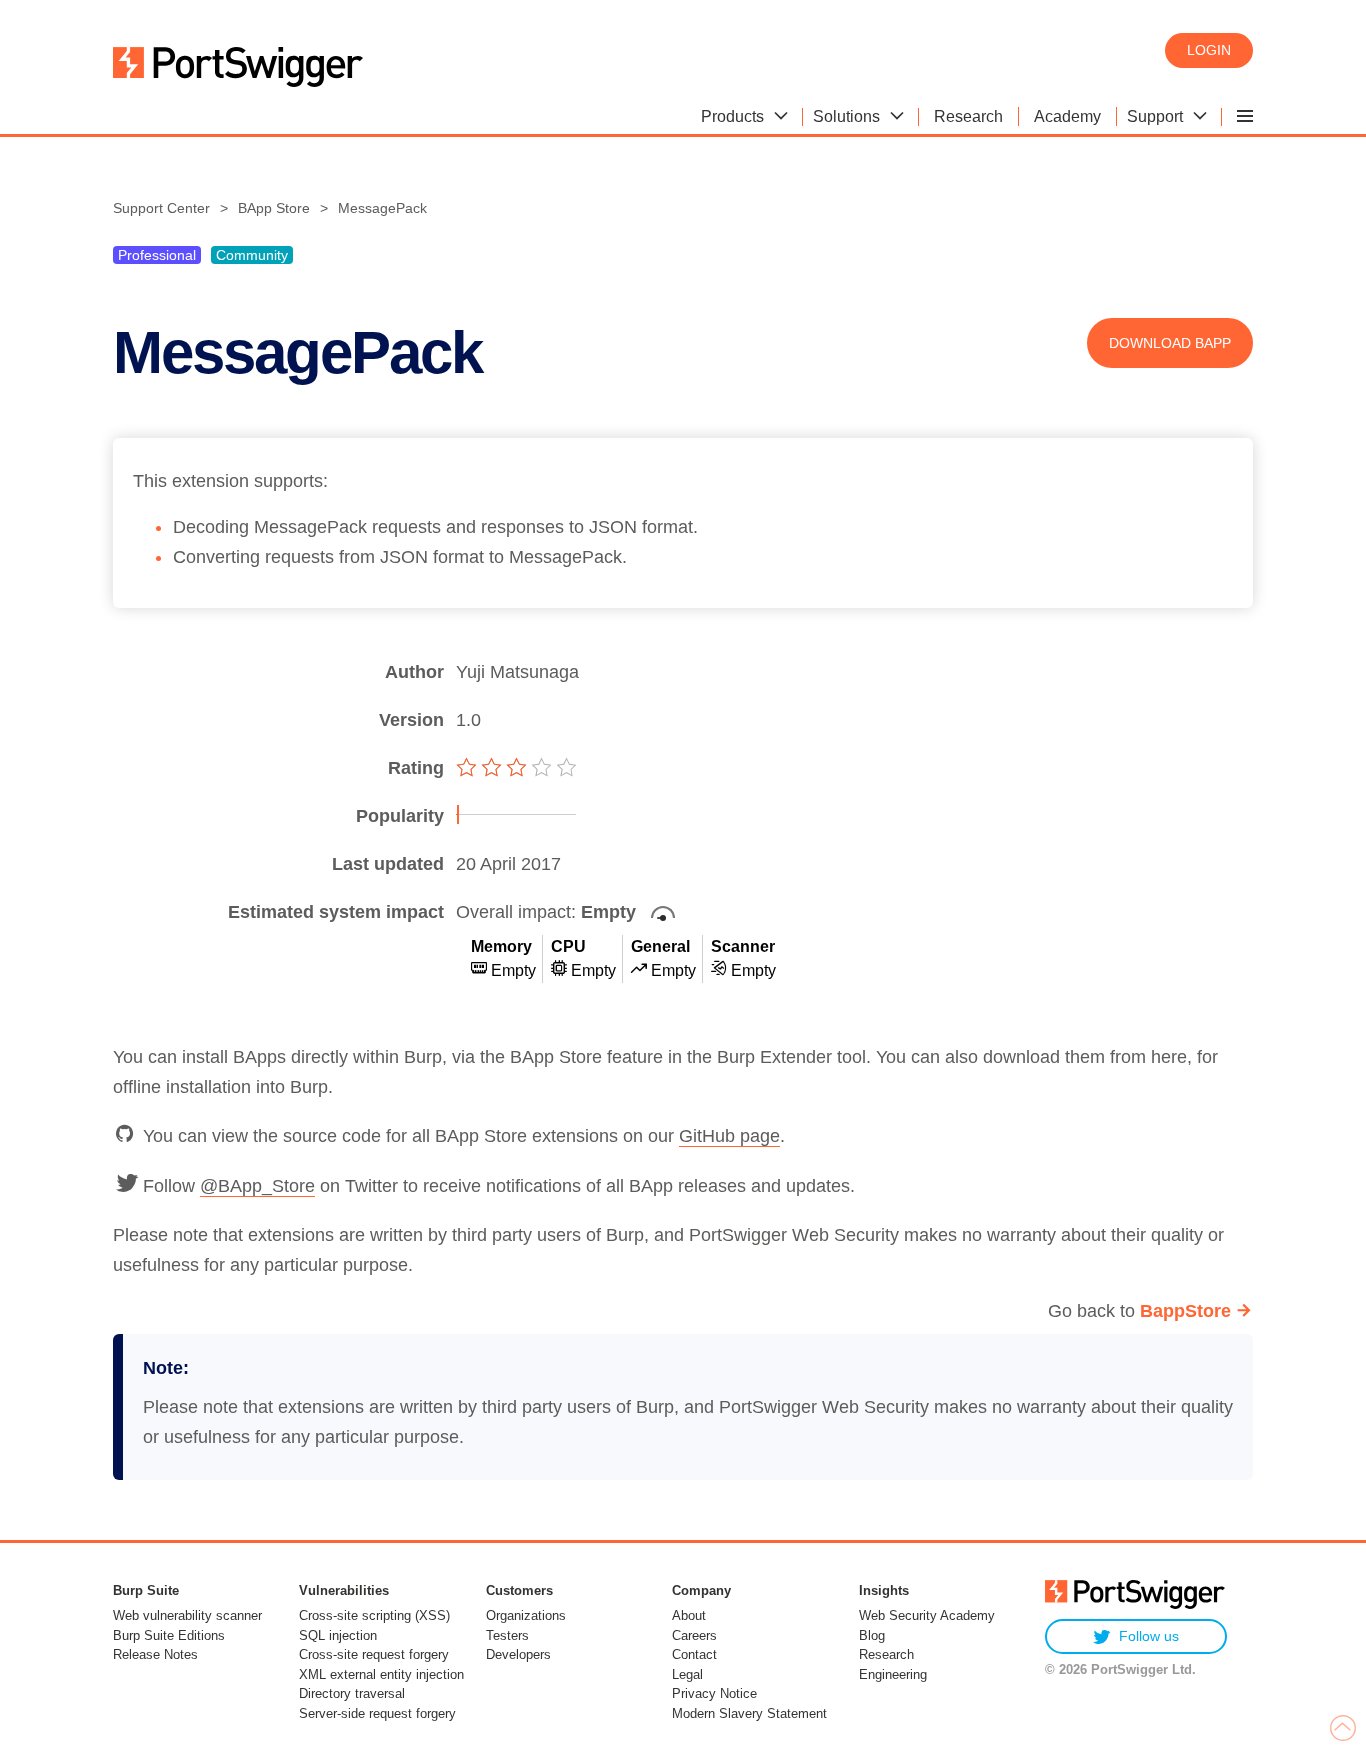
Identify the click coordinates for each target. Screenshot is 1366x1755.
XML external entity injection (381, 1674)
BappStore (1185, 1311)
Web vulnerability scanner (187, 1615)
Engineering (893, 1674)
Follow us (1149, 1636)
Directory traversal (352, 1693)
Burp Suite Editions (169, 1635)
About (689, 1615)
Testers (507, 1635)
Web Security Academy (927, 1615)
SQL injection (338, 1635)
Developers (518, 1654)
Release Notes (155, 1654)
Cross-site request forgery (374, 1654)
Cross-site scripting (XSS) (374, 1615)
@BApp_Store (257, 1186)
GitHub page (729, 1136)
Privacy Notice (714, 1693)
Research (886, 1654)
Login (1209, 50)
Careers (694, 1635)
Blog (872, 1635)
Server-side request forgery (377, 1713)
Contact (694, 1654)
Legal (687, 1674)
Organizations (526, 1615)
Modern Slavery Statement (749, 1713)
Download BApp (1170, 343)
